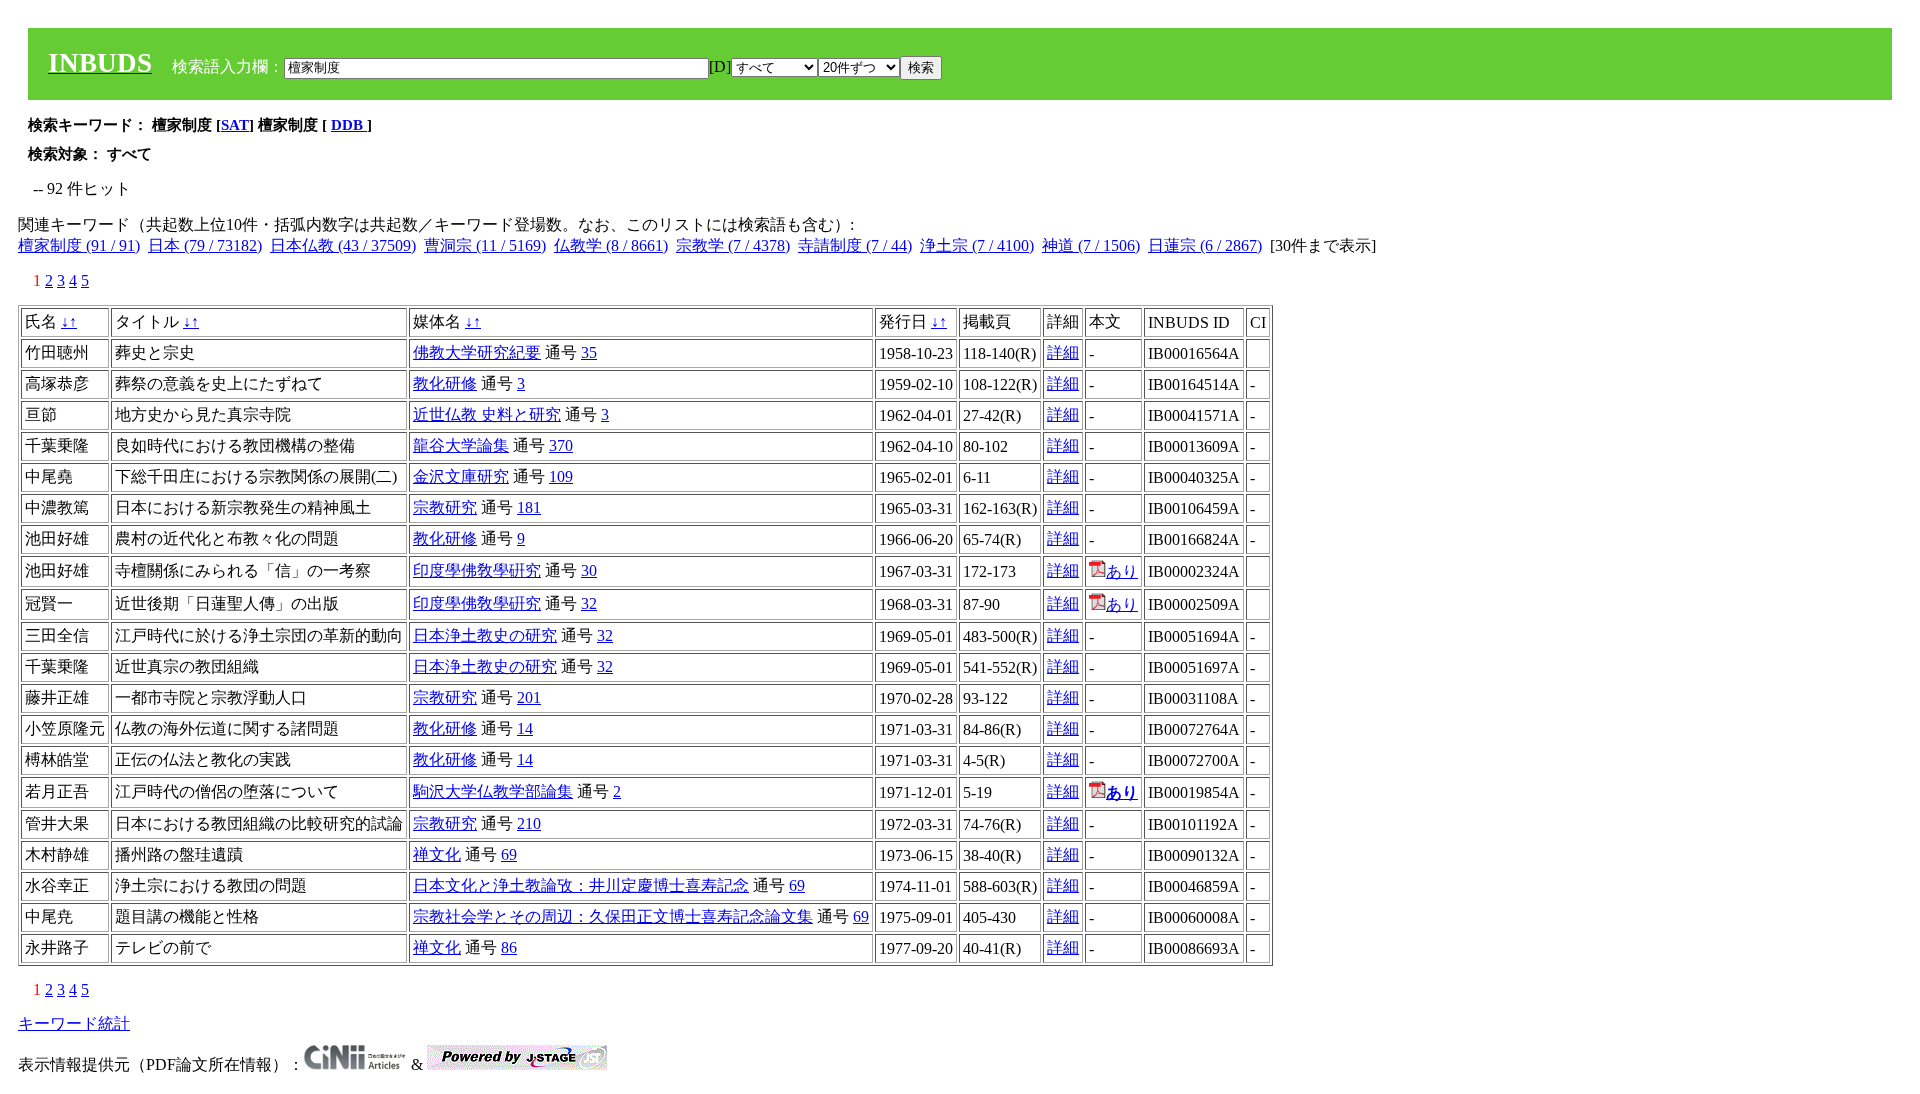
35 (589, 352)
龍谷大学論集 (461, 445)
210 (529, 823)
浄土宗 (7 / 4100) (977, 245)
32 (589, 603)
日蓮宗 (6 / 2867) (1205, 245)
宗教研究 (445, 507)
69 (509, 854)
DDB (349, 125)
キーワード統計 (74, 1023)
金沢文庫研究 (461, 476)
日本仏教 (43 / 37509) (343, 245)
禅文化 (437, 854)
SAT (235, 125)
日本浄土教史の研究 (485, 635)
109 (561, 476)
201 (529, 697)
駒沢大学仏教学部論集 (493, 791)
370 (561, 445)
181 (529, 507)
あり (1122, 571)
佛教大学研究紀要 (477, 352)
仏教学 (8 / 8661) (611, 245)
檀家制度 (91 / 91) (79, 245)
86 (509, 947)
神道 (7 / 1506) (1091, 245)
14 (525, 728)
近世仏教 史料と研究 (487, 414)
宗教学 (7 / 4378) (733, 245)
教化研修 (445, 383)
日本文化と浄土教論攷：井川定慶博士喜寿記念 (581, 885)
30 (589, 570)
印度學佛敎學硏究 (477, 570)
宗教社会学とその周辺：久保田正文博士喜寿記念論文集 (613, 916)
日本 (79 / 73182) (205, 245)
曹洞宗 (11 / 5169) (485, 245)
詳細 (1063, 352)
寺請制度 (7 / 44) (855, 245)
